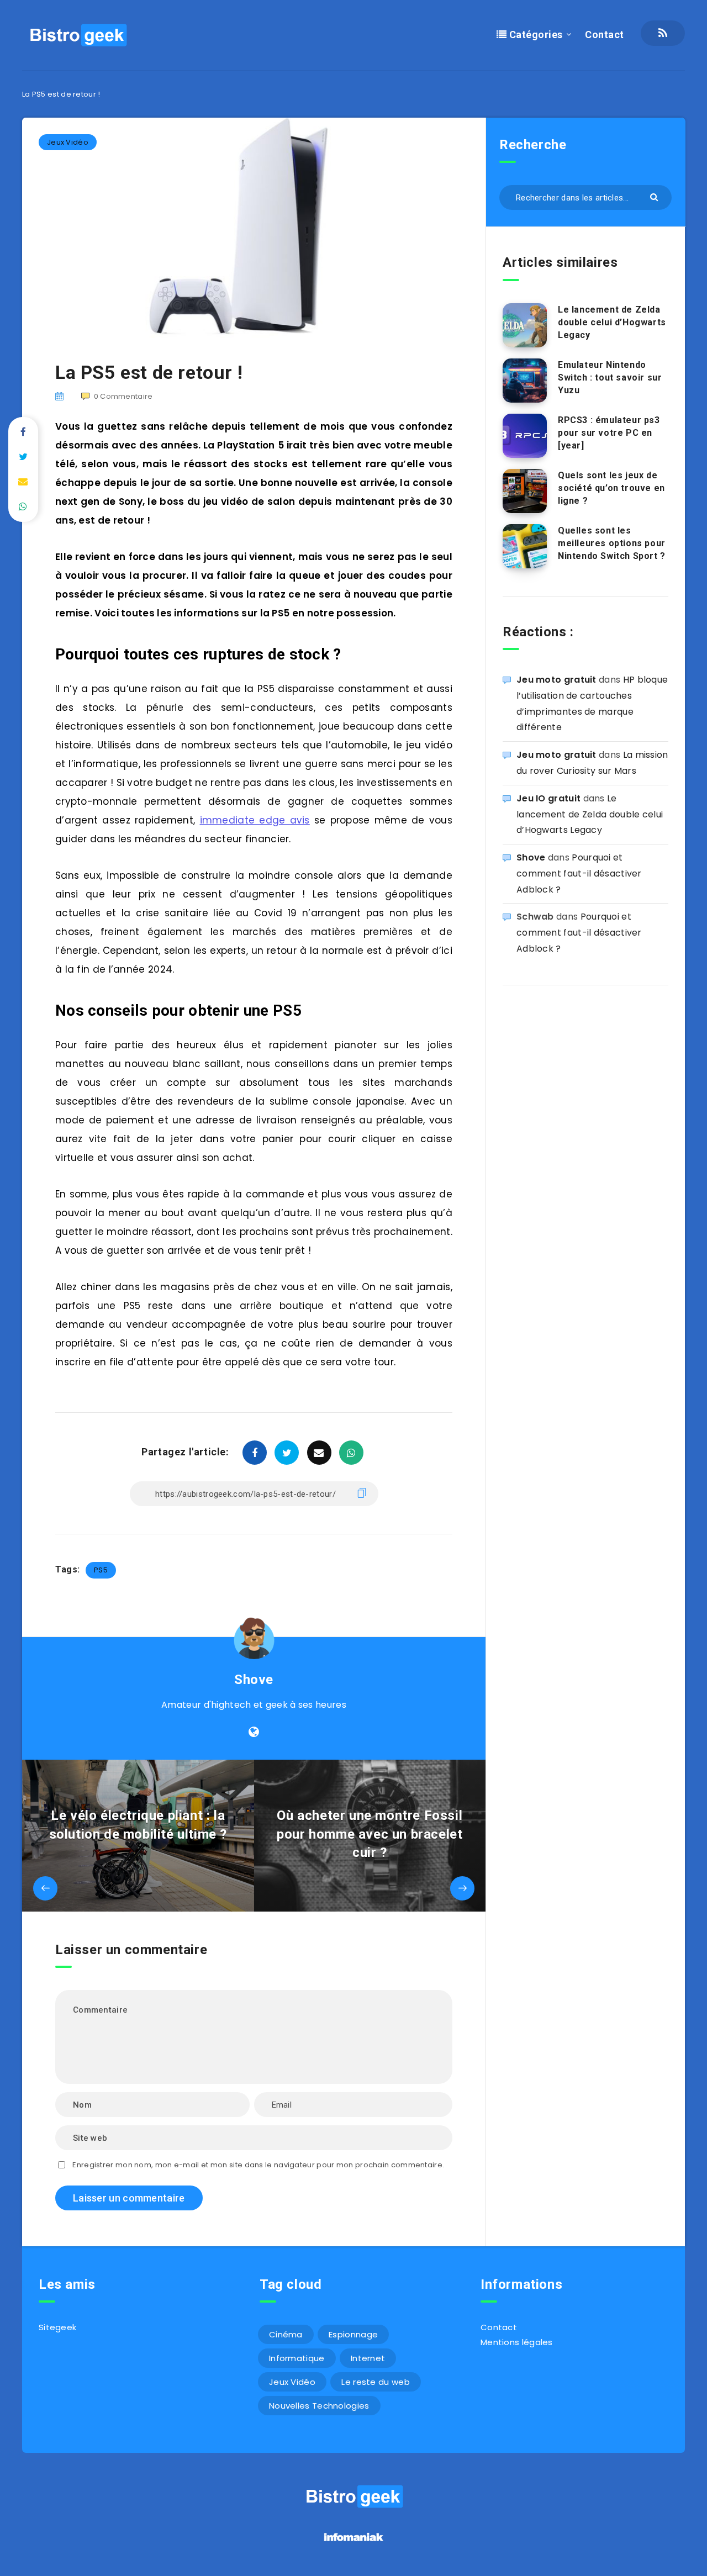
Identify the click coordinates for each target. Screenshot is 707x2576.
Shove (254, 1680)
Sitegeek (57, 2327)
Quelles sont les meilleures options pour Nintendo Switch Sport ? (612, 543)
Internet (368, 2358)
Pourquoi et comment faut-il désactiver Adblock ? (579, 873)
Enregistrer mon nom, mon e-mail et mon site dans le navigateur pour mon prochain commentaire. (258, 2165)
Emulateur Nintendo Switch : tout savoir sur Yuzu (610, 378)
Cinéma (286, 2334)
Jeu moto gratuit (556, 680)
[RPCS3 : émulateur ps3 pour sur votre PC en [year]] (525, 436)
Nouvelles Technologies (319, 2406)
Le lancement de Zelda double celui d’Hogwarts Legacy (612, 322)
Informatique (297, 2358)
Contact (605, 35)
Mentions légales (517, 2342)
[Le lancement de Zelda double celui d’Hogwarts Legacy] (525, 325)
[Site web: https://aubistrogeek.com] (254, 1732)
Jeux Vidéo (68, 142)
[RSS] (663, 33)
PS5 (101, 1570)
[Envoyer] (655, 196)
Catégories (535, 35)
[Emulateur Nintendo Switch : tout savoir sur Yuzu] (525, 381)
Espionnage (353, 2334)
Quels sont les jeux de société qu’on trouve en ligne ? (611, 488)
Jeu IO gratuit (548, 798)
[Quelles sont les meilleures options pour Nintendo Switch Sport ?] (525, 546)
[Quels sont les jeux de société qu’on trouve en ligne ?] (525, 491)
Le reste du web (376, 2382)
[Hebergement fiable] (354, 2543)
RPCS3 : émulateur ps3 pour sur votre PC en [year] (609, 433)
